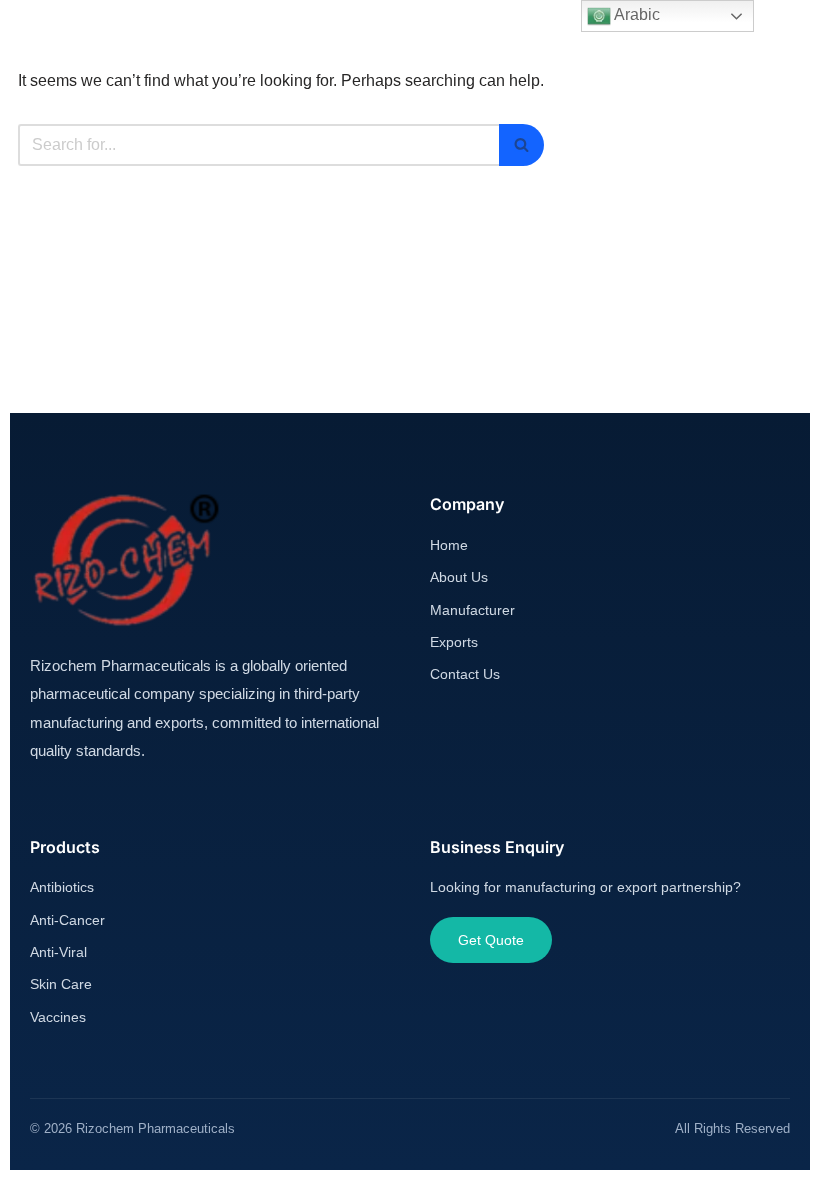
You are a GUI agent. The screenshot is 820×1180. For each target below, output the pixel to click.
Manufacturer (472, 610)
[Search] (521, 145)
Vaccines (58, 1017)
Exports (454, 642)
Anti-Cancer (67, 920)
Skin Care (61, 984)
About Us (459, 577)
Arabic (635, 14)
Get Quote (491, 940)
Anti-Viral (58, 952)
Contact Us (465, 674)
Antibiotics (62, 887)
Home (449, 545)
